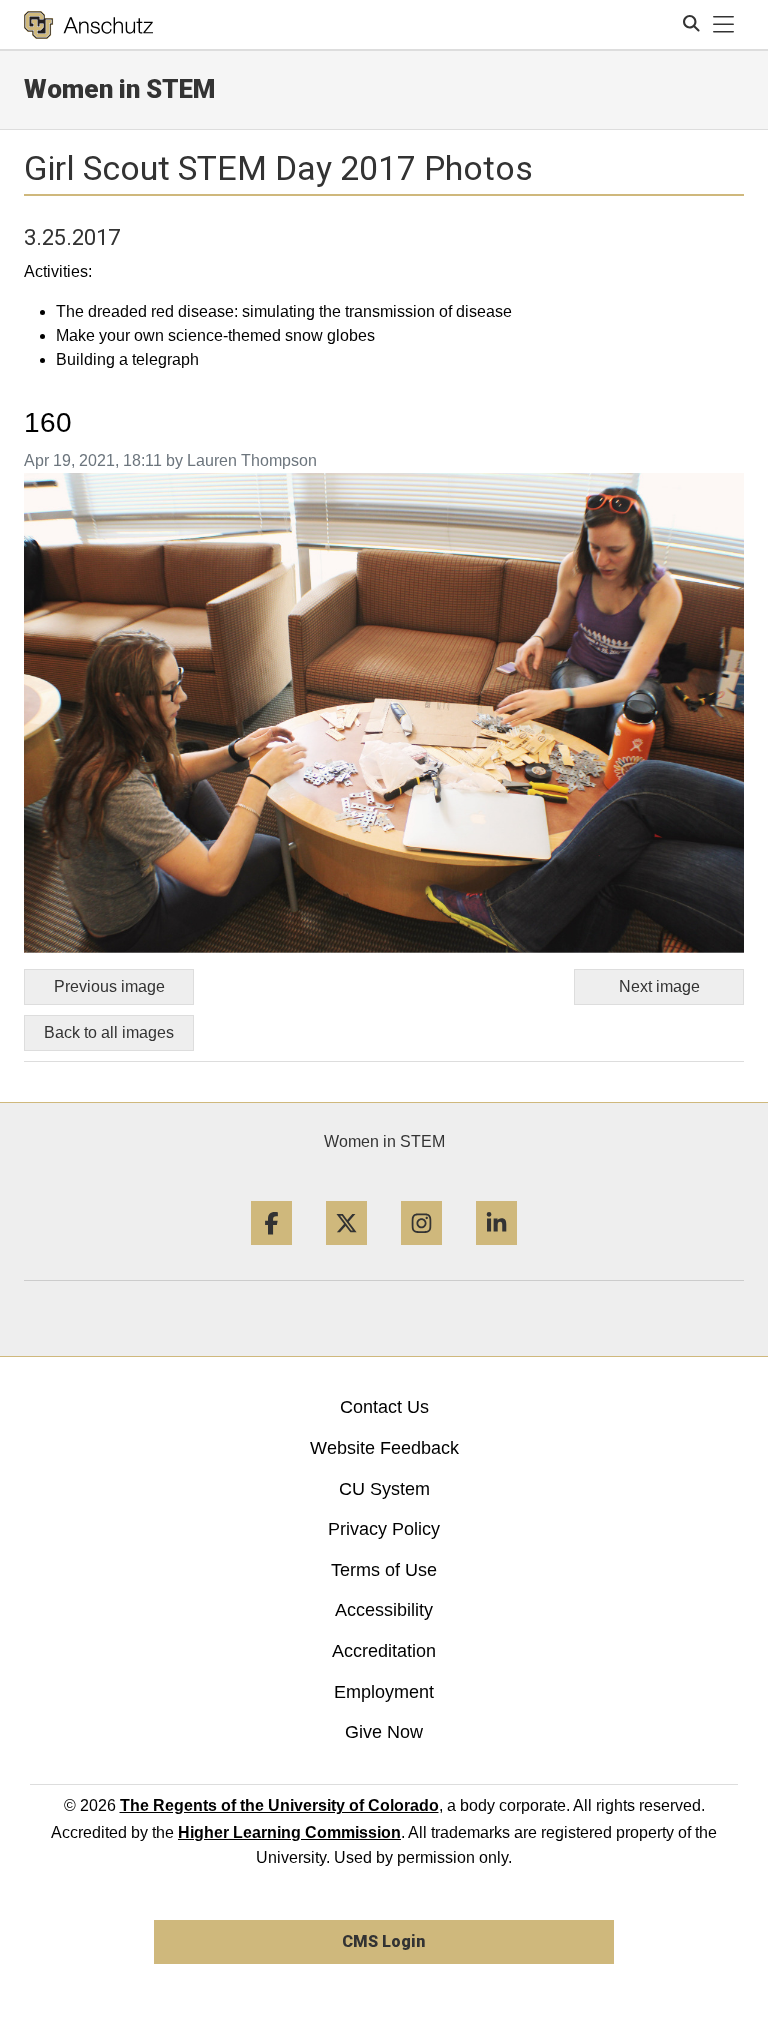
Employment (384, 1692)
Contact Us (384, 1407)
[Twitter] (346, 1252)
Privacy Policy (384, 1529)
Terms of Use (384, 1570)
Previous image (109, 986)
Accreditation (384, 1651)
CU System (384, 1489)
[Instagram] (421, 1252)
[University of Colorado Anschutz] (88, 25)
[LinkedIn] (496, 1252)
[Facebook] (271, 1252)
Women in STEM (384, 1141)
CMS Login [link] (383, 1941)
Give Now (384, 1732)
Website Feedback (384, 1448)
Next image (659, 986)
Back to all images (109, 1032)
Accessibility (384, 1610)
